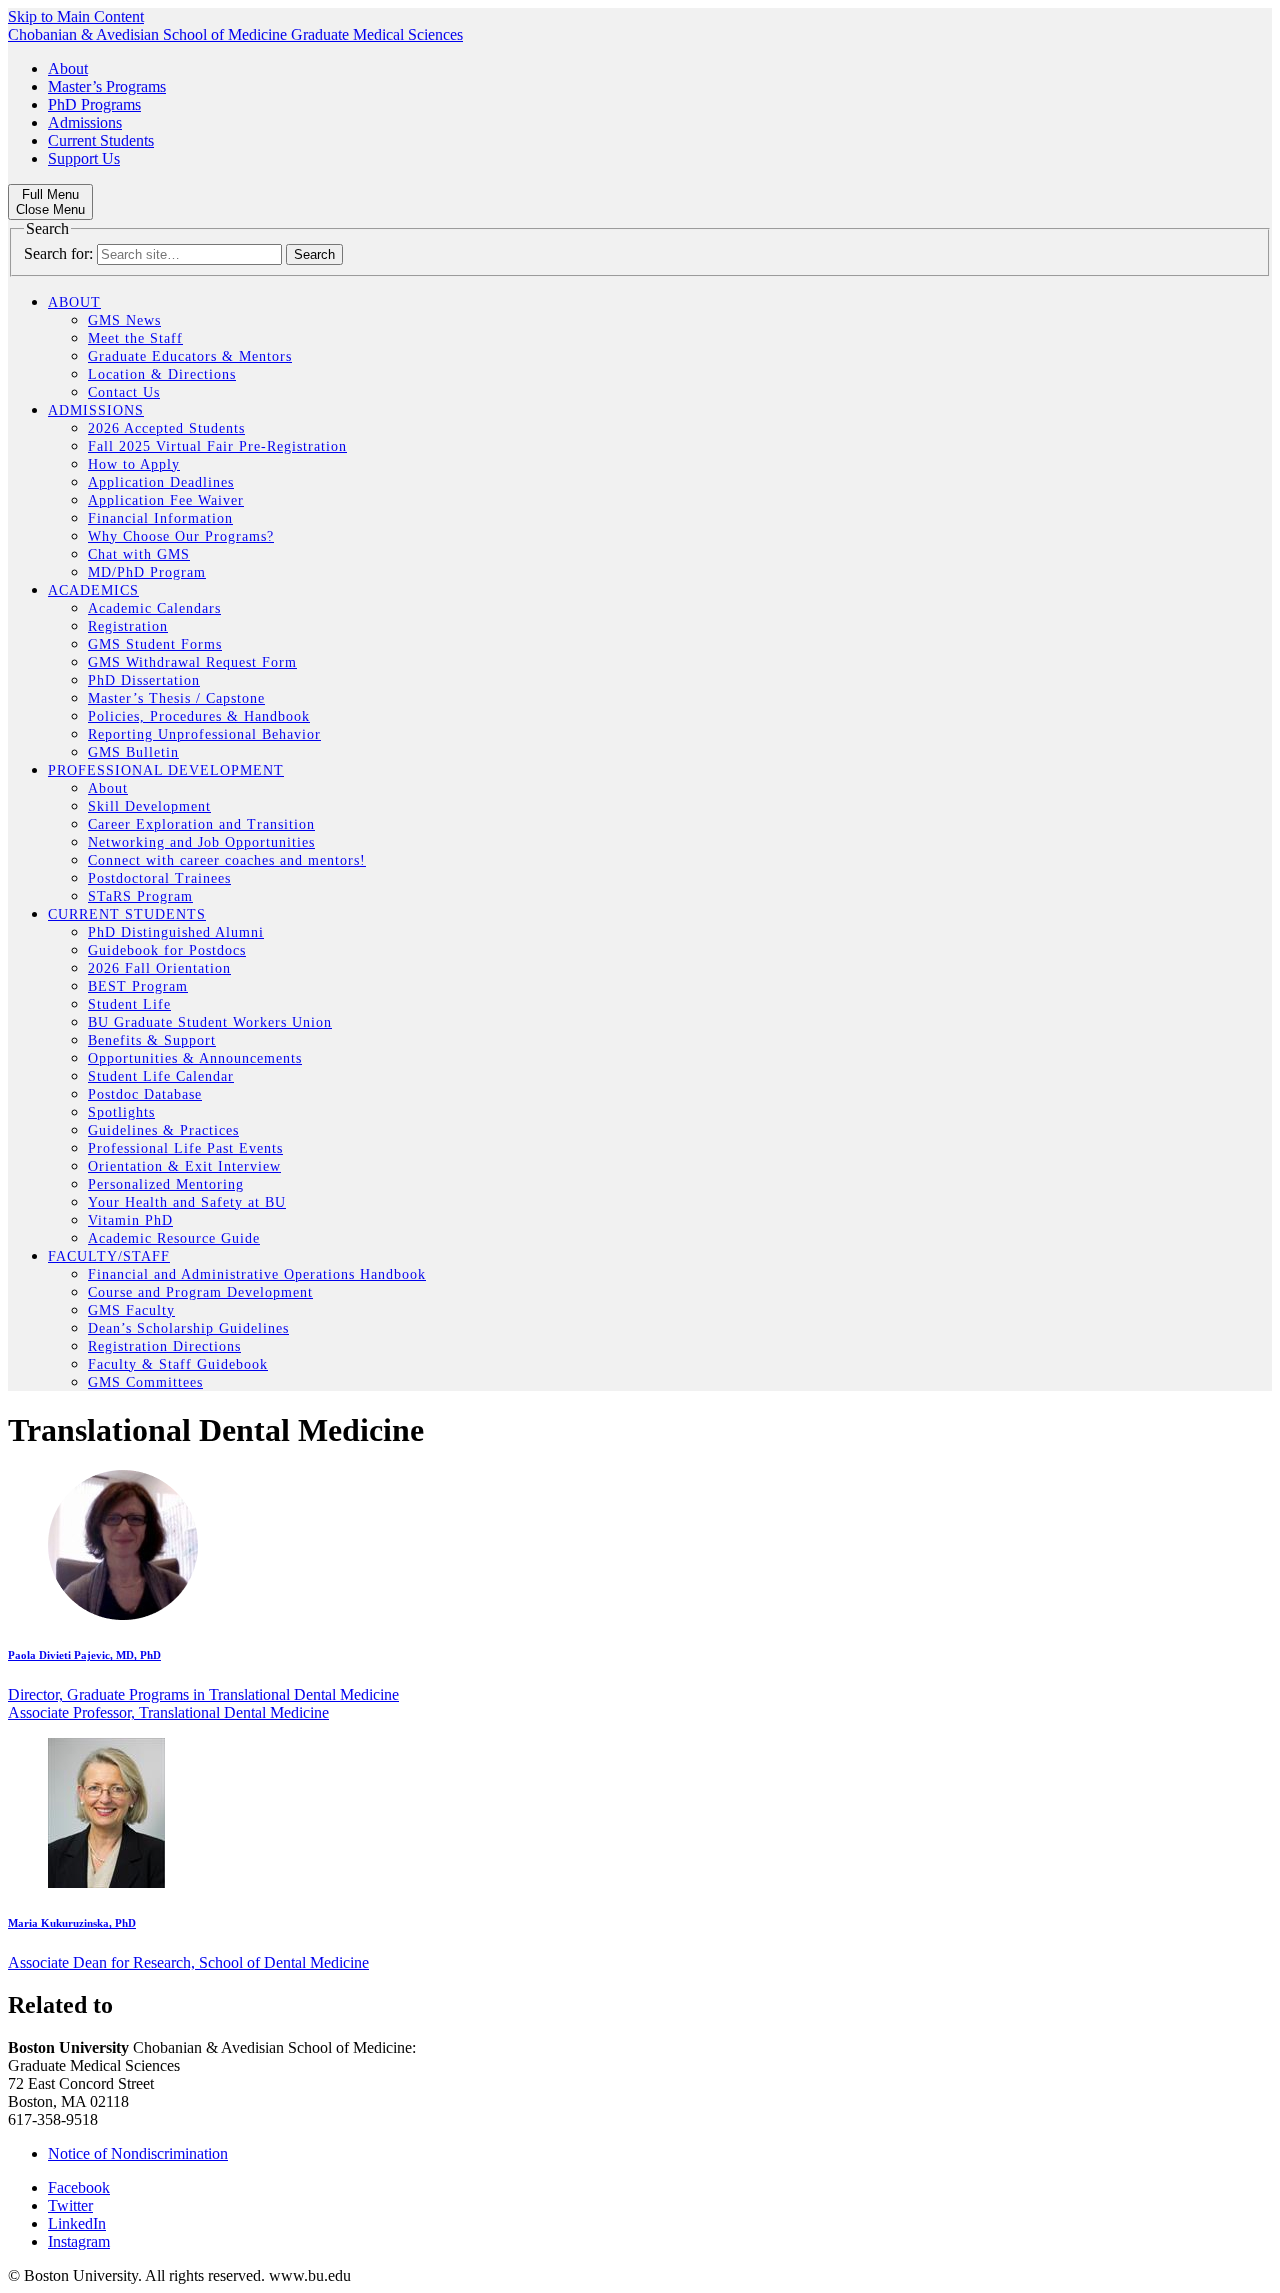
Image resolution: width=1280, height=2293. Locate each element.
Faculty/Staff (109, 1256)
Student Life (129, 1004)
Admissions (85, 122)
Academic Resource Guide (174, 1238)
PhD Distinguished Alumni (176, 932)
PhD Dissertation (144, 680)
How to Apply (134, 464)
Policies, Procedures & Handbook (199, 716)
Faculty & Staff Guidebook (178, 1364)
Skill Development (149, 806)
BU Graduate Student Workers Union (210, 1022)
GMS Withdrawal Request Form (192, 662)
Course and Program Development (200, 1292)
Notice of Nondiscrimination (138, 2153)
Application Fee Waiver (166, 500)
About (68, 68)
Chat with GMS (139, 554)
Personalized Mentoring (166, 1184)
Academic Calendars (154, 608)
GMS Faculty (131, 1310)
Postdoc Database (145, 1094)
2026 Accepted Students (166, 428)
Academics (93, 590)
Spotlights (121, 1112)
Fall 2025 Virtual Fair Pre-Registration (217, 446)
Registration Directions (164, 1346)
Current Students (101, 140)
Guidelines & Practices (163, 1130)
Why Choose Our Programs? (181, 536)
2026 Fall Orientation (159, 968)
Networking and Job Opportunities (201, 842)
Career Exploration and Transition (201, 824)
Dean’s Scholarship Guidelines (188, 1328)
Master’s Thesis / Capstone (176, 698)
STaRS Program (140, 896)
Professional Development (166, 770)
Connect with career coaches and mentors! (227, 860)
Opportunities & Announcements (195, 1058)
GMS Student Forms (155, 644)
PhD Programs (94, 104)
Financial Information (160, 518)
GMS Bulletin (133, 752)
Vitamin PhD (130, 1220)
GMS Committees (145, 1382)
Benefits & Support (152, 1040)
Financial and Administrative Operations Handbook (257, 1274)
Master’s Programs (107, 86)
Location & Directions (162, 374)
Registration (128, 626)
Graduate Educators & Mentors (190, 356)
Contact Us (124, 392)
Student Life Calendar (161, 1076)
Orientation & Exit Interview (184, 1166)
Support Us (84, 158)
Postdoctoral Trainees (159, 878)
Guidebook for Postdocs (167, 950)
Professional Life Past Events (185, 1148)
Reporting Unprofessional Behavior (204, 734)
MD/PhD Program (147, 572)
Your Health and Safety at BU (187, 1202)
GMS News (124, 320)
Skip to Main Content (76, 16)
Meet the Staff (135, 338)
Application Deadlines (161, 482)
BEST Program (138, 986)
